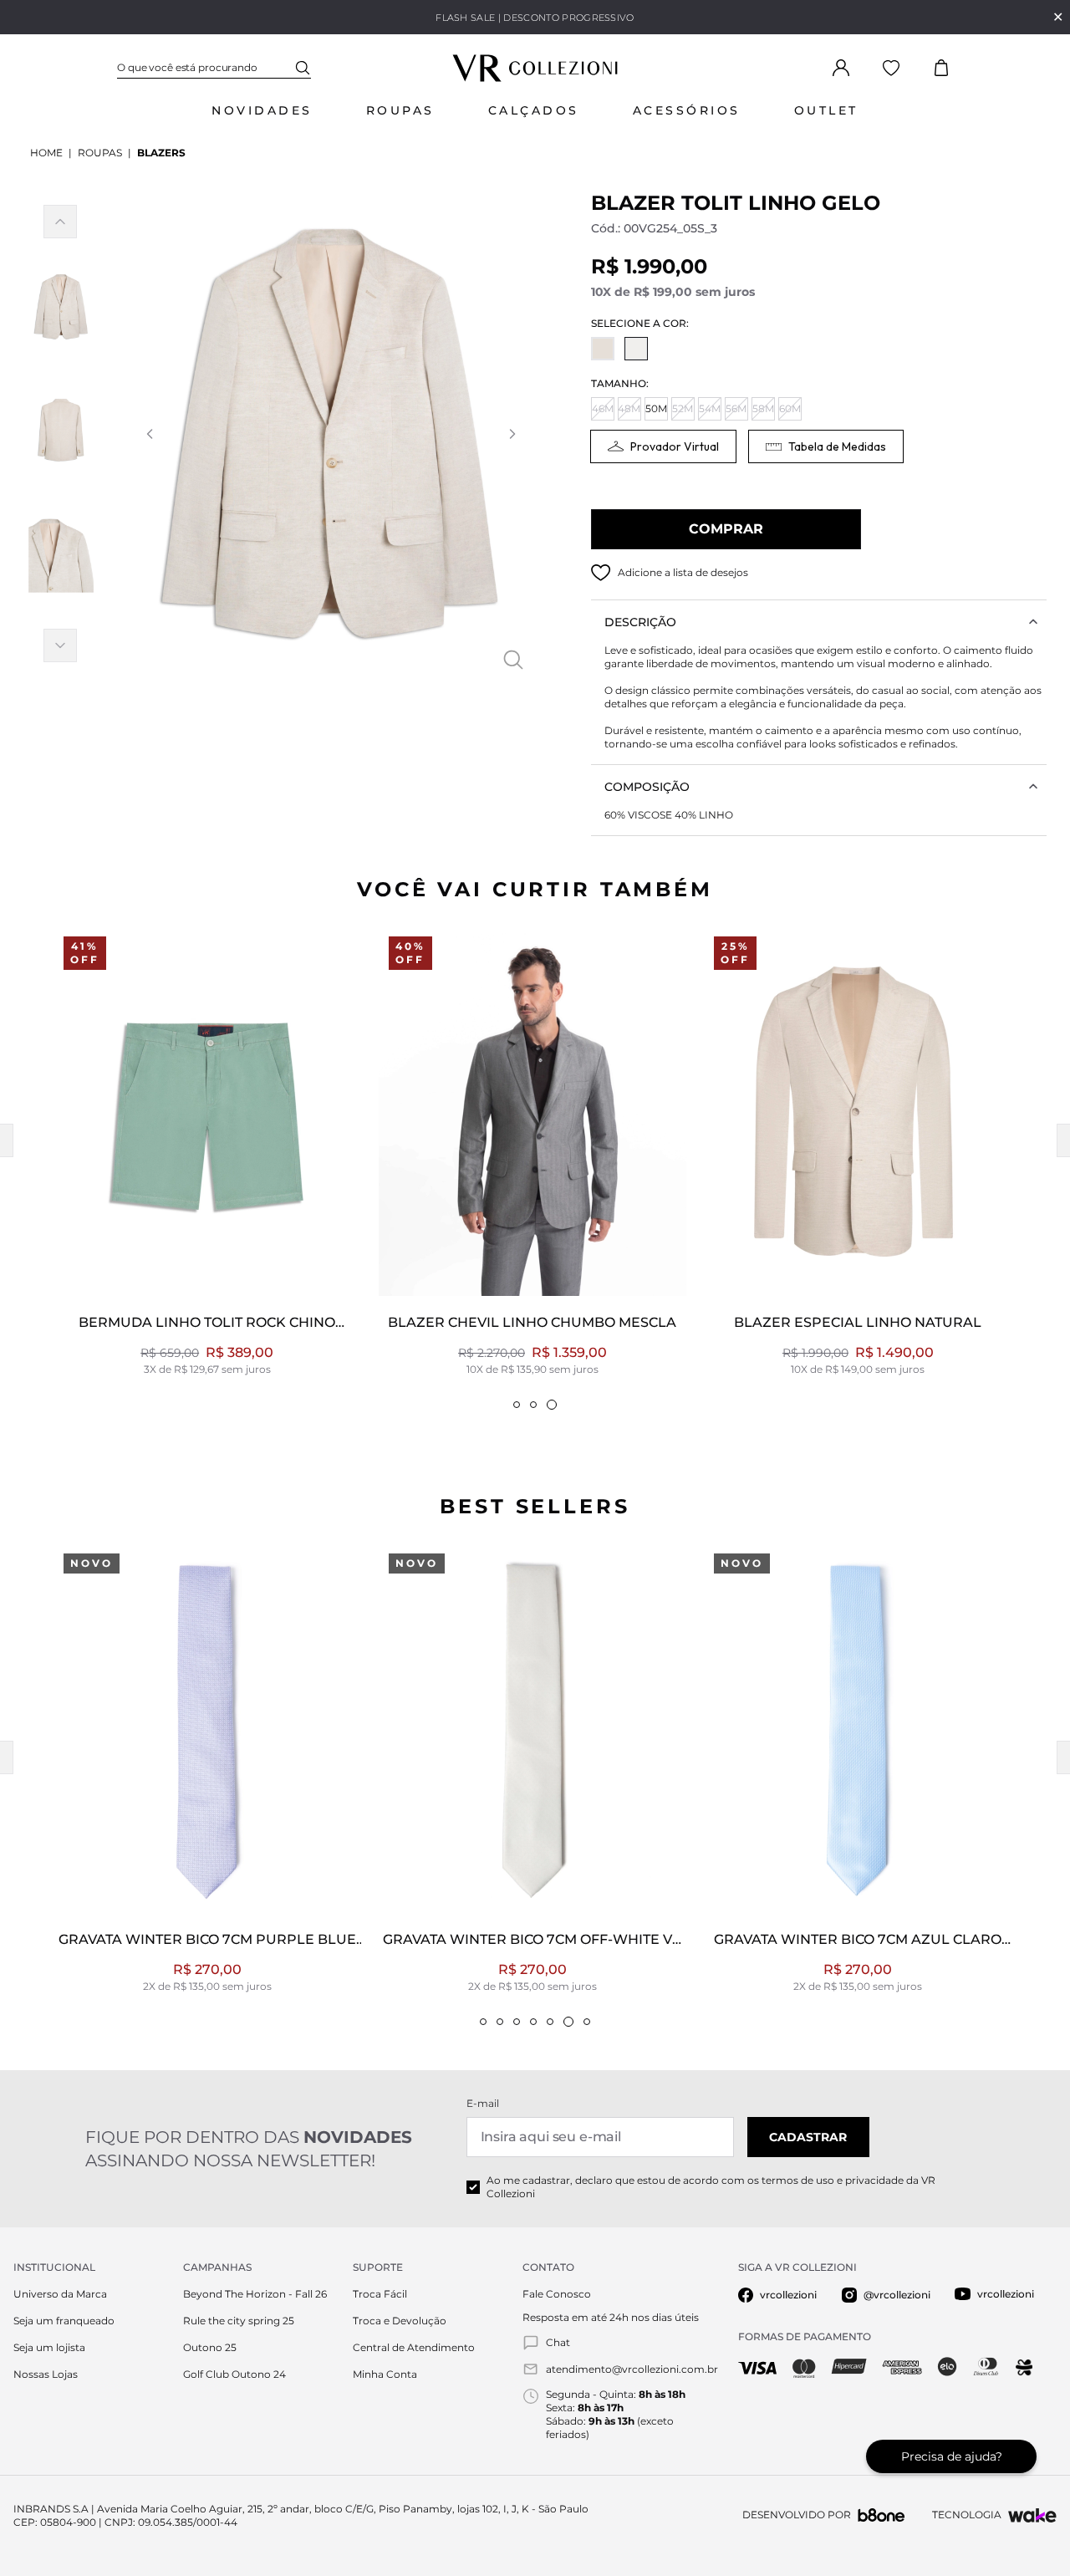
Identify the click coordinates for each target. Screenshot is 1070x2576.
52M (683, 408)
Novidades (262, 110)
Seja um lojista (49, 2347)
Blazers (161, 153)
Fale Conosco (557, 2294)
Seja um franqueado (64, 2321)
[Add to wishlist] (601, 573)
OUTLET (826, 110)
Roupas (400, 110)
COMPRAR (726, 529)
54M (710, 408)
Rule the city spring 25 (239, 2321)
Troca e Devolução (400, 2321)
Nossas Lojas (46, 2374)
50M (656, 408)
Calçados (534, 110)
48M (629, 408)
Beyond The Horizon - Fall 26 (255, 2294)
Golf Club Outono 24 (234, 2374)
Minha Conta (385, 2374)
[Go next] (512, 434)
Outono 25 (210, 2347)
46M (603, 408)
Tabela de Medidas (837, 446)
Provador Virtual (675, 446)
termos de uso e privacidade (833, 2180)
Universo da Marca (60, 2294)
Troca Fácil (380, 2294)
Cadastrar (808, 2137)
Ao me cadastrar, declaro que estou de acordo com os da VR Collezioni (711, 2187)
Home (46, 153)
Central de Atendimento (414, 2347)
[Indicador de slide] (517, 1405)
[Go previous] (149, 434)
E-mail (483, 2103)
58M (763, 408)
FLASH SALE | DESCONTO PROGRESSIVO (535, 18)
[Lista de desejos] (891, 68)
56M (736, 408)
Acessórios (687, 110)
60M (790, 408)
